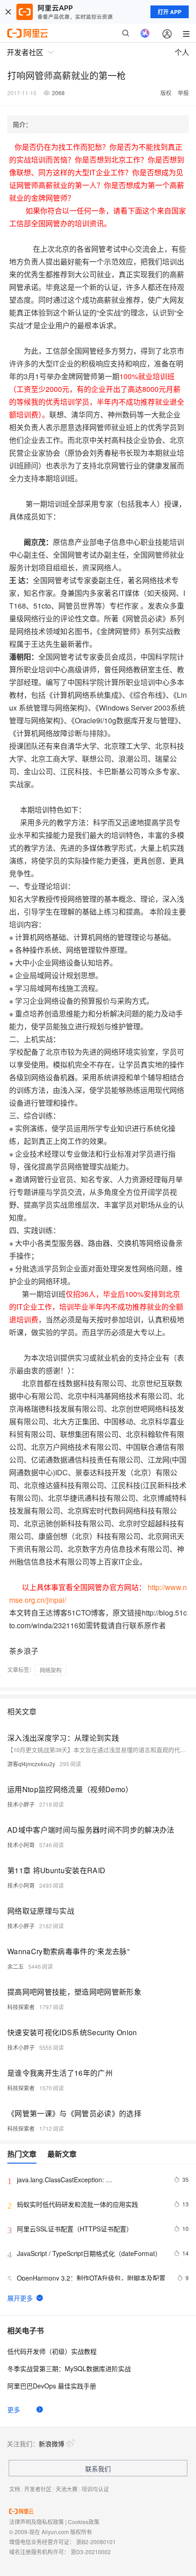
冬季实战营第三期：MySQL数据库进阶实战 (69, 2368)
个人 (182, 52)
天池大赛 (67, 2489)
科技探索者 (21, 2007)
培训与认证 (95, 2489)
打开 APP (170, 12)
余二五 (15, 1966)
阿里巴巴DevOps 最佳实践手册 (52, 2386)
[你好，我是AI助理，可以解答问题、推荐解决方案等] (145, 33)
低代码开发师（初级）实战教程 (52, 2351)
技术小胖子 (21, 1804)
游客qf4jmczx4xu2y (31, 1764)
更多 (14, 2409)
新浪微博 (52, 2444)
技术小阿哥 (21, 1845)
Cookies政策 (84, 2522)
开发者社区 (38, 2489)
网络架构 (51, 1670)
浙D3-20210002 (91, 2552)
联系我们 (98, 2469)
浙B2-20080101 (96, 2542)
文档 (15, 2489)
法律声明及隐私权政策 (36, 2522)
